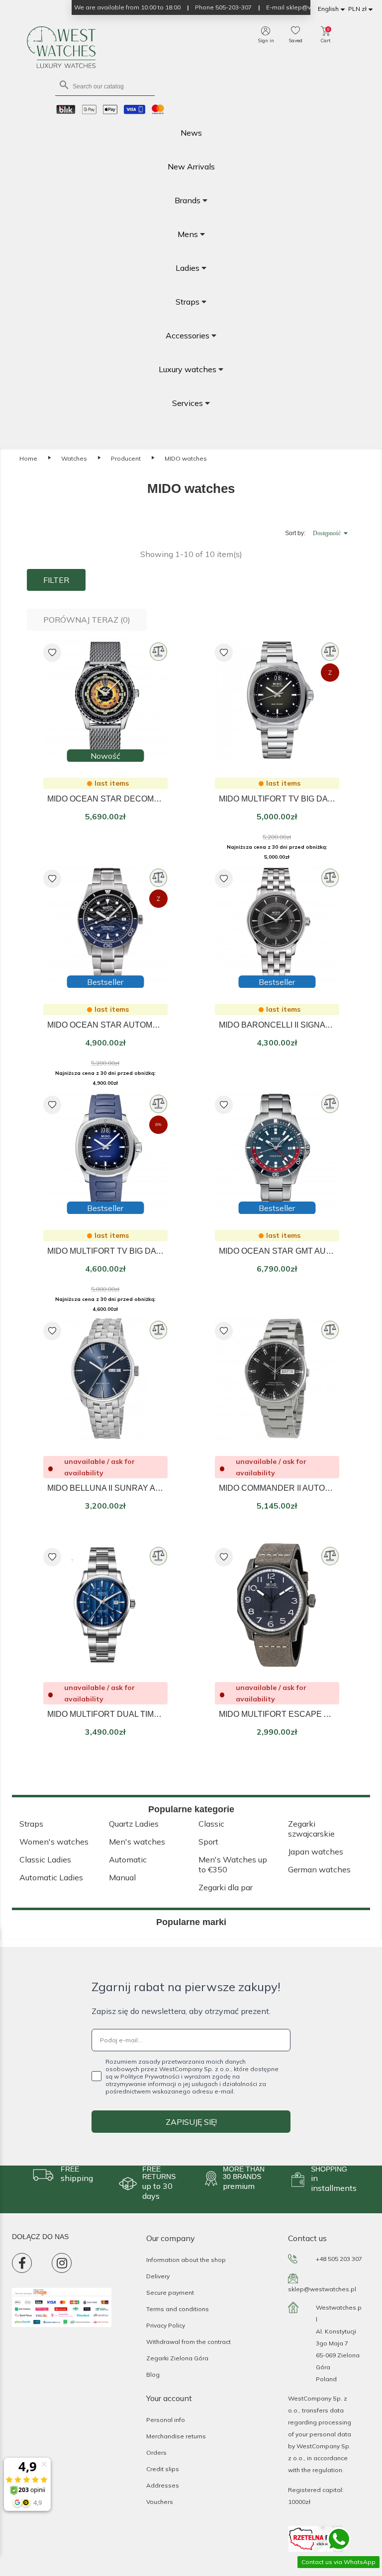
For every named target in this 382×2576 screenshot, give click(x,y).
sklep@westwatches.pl (322, 2289)
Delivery (158, 2276)
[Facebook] (22, 2263)
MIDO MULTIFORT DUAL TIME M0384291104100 (105, 1714)
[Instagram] (62, 2263)
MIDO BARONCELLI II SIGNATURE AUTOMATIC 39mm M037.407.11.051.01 (277, 1025)
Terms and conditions (178, 2309)
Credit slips (163, 2469)
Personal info (166, 2420)
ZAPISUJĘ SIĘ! (191, 2122)
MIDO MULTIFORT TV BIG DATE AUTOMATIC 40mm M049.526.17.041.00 (105, 1251)
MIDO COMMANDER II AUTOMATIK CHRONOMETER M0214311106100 (277, 1488)
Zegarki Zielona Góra (177, 2358)
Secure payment (170, 2293)
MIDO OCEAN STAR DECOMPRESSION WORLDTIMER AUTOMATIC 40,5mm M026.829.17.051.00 (105, 799)
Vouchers (160, 2502)
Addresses (163, 2485)
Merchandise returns (176, 2436)
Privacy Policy (166, 2325)
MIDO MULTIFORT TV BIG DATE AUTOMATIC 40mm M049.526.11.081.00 (277, 799)
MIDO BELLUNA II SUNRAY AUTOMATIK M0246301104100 (105, 1488)
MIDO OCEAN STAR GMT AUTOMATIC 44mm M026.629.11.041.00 (277, 1251)
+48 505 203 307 (339, 2259)
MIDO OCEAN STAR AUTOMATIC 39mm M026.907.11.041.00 (105, 1025)
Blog (153, 2375)
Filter (56, 580)
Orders (156, 2453)
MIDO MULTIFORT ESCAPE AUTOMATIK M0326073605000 (277, 1714)
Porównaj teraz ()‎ (87, 620)
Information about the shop (186, 2260)
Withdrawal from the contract (189, 2342)
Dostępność (332, 533)
